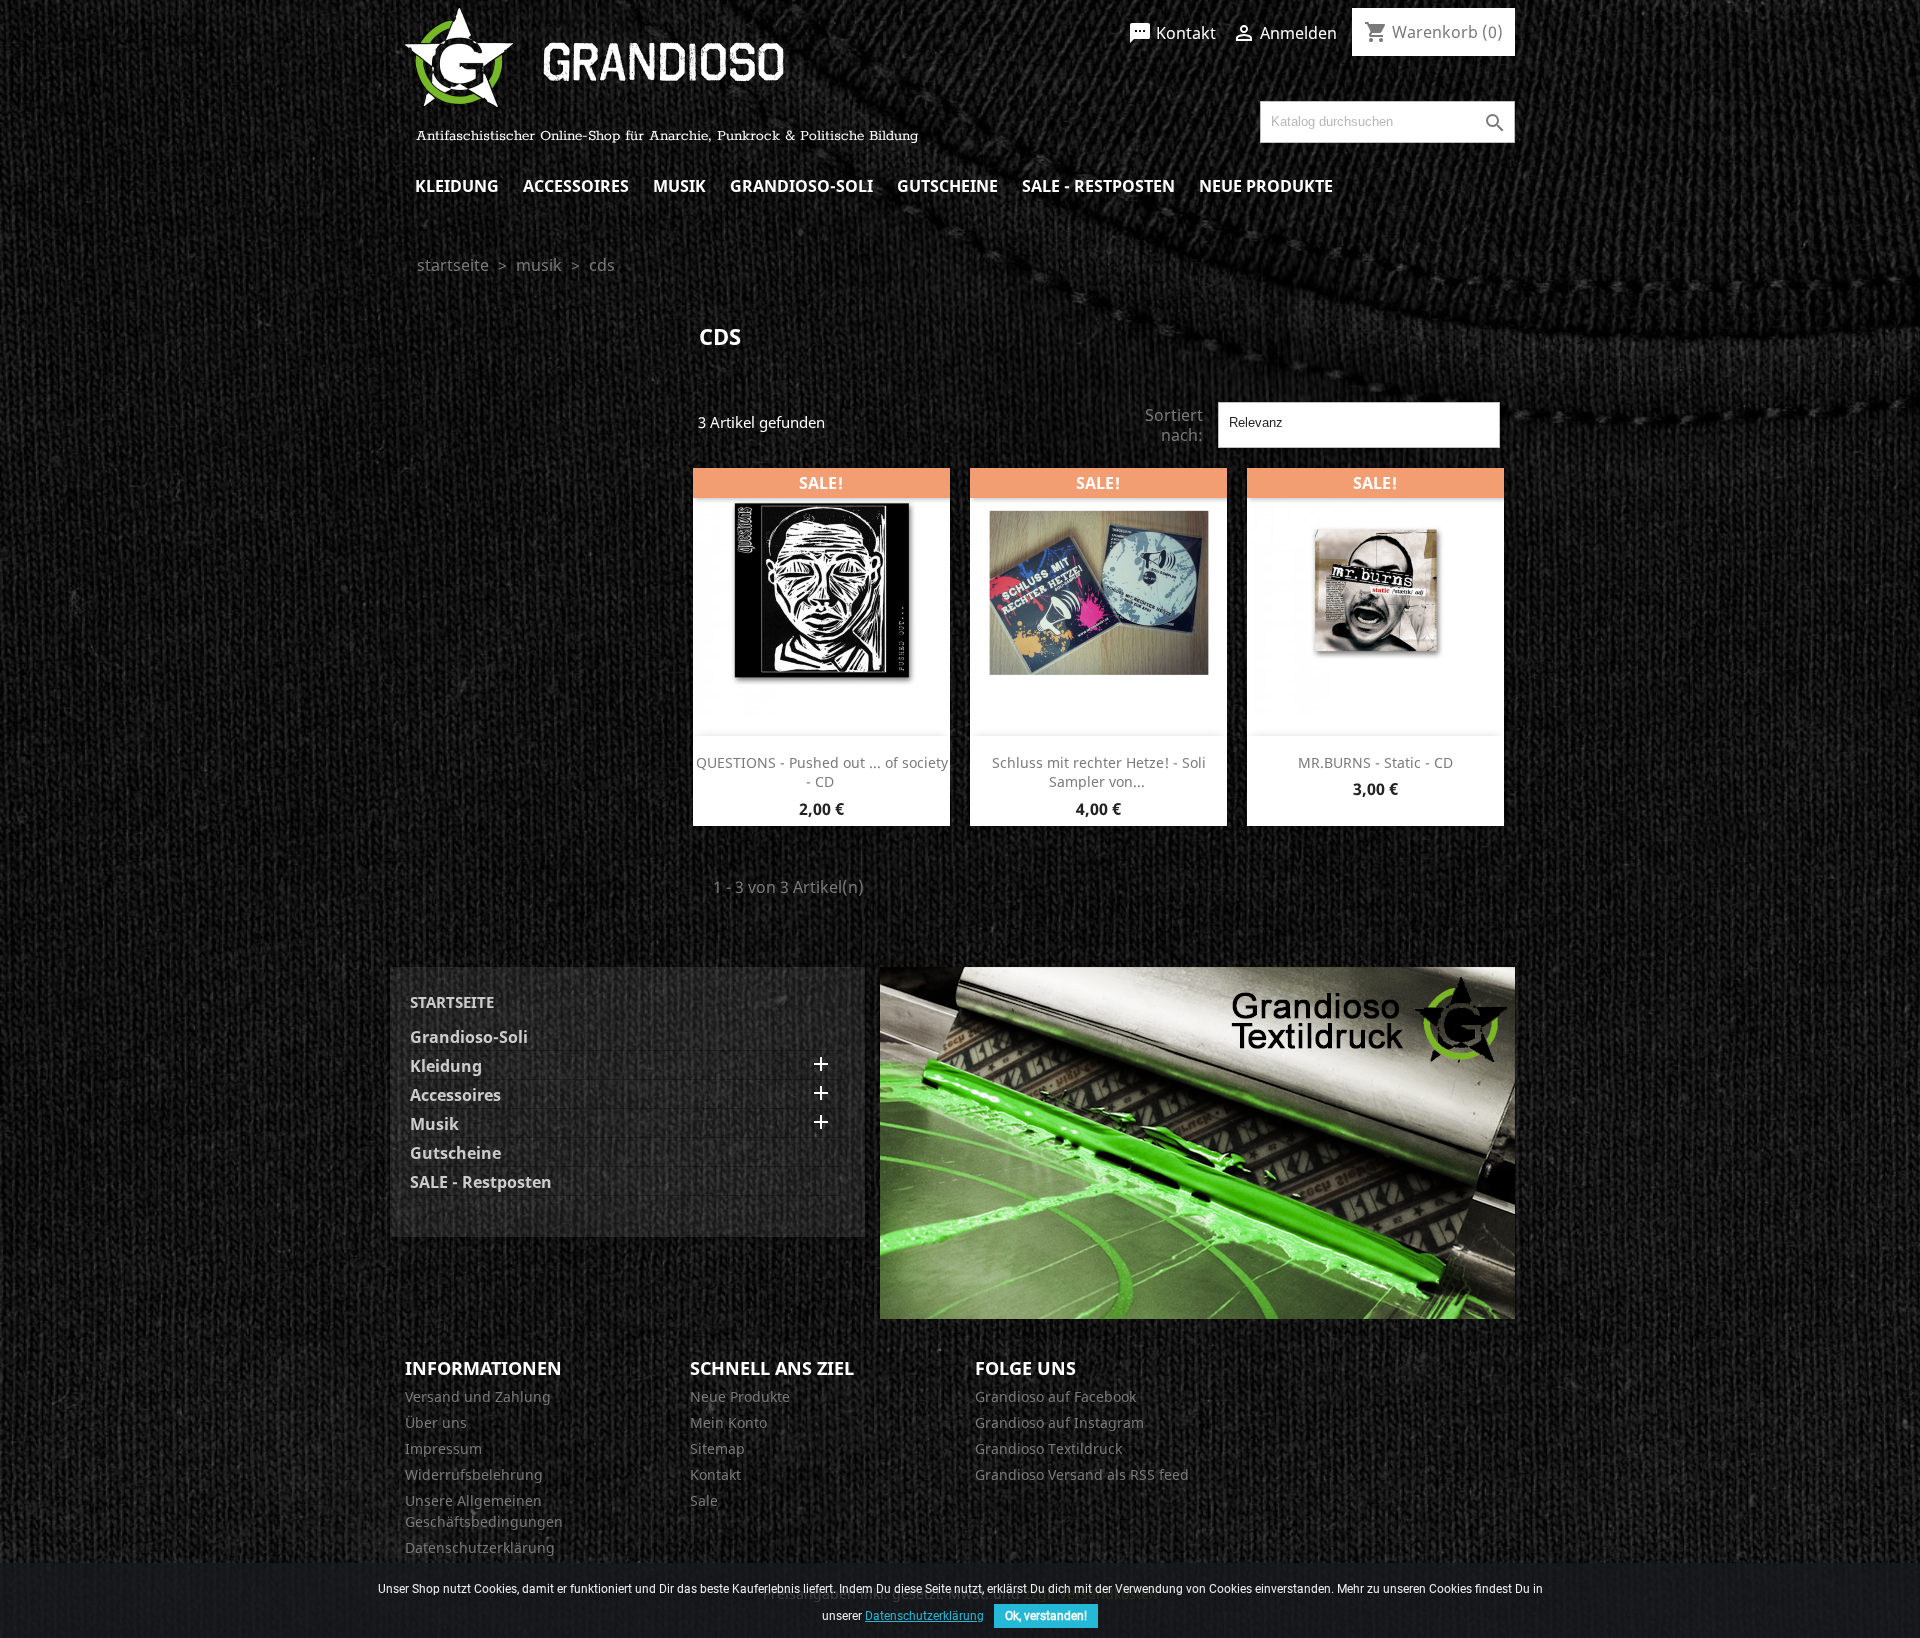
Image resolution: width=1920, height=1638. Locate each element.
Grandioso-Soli (801, 186)
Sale (704, 1500)
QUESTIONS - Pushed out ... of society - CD (822, 772)
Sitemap (717, 1448)
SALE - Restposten (1098, 186)
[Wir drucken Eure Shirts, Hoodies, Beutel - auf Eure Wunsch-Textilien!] (1197, 1141)
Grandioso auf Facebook (1055, 1396)
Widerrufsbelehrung (474, 1474)
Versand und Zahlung (478, 1396)
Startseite (452, 1002)
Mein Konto (728, 1422)
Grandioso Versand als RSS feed (1082, 1474)
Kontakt (1172, 33)
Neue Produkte (1266, 186)
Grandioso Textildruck (1048, 1448)
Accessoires (576, 186)
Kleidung (457, 186)
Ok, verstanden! (1046, 1616)
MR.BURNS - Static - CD (1375, 762)
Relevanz (1359, 425)
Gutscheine (947, 186)
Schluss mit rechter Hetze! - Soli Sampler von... (1099, 772)
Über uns (436, 1422)
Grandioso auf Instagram (1059, 1422)
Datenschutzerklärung (480, 1547)
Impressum (443, 1448)
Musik (679, 186)
